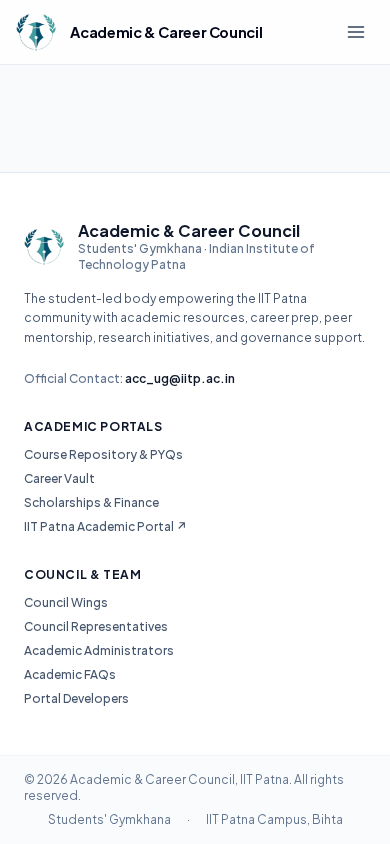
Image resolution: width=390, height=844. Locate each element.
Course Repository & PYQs (103, 454)
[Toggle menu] (356, 32)
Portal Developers (76, 698)
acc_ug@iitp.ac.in (180, 378)
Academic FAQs (70, 674)
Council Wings (66, 602)
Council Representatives (96, 626)
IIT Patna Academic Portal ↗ (105, 526)
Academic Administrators (99, 650)
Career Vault (59, 478)
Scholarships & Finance (91, 502)
